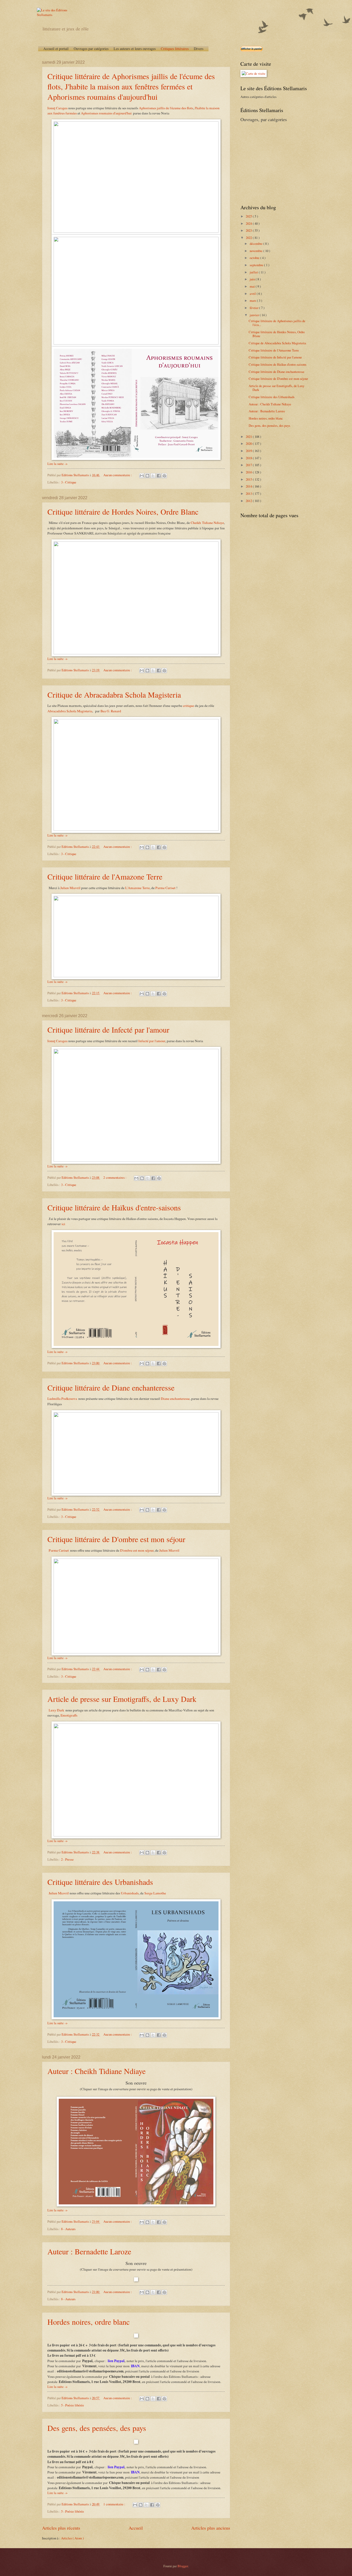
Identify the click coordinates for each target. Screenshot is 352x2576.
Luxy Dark (56, 1710)
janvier (255, 315)
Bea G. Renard (111, 711)
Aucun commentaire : (118, 475)
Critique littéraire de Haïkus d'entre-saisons (114, 1207)
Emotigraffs (69, 1715)
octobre (255, 258)
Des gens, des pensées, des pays (97, 2428)
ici (63, 1224)
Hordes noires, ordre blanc (89, 2322)
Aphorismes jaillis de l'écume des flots (166, 108)
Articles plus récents (61, 2528)
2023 (249, 230)
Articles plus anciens (211, 2528)
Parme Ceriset (165, 888)
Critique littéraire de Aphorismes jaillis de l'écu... (277, 323)
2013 (249, 494)
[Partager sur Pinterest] (164, 476)
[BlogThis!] (147, 476)
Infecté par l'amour (152, 1041)
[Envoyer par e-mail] (142, 476)
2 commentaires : (115, 1177)
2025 (249, 216)
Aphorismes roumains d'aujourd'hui (106, 113)
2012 (249, 501)
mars (253, 300)
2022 (249, 238)
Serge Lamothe (155, 1893)
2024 (249, 223)
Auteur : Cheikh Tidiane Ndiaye (97, 2071)
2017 (249, 465)
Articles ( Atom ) (72, 2538)
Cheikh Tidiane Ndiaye (207, 523)
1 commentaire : (115, 2504)
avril (253, 294)
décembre (257, 244)
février (254, 308)
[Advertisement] (273, 163)
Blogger (183, 2566)
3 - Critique (69, 482)
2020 (249, 444)
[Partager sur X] (153, 476)
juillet (254, 272)
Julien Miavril (70, 888)
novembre (257, 251)
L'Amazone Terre (137, 888)
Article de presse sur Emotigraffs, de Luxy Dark (122, 1699)
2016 (249, 472)
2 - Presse (67, 1859)
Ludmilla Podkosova (62, 1399)
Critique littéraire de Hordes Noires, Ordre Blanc (123, 512)
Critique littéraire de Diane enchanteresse (111, 1387)
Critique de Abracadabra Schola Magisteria (114, 695)
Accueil (136, 2528)
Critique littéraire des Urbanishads (100, 1882)
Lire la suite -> (57, 464)
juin (253, 279)
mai (253, 286)
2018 (249, 458)
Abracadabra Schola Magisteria (70, 711)
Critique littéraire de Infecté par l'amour (108, 1030)
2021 (249, 437)
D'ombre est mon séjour (137, 1550)
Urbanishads (130, 1893)
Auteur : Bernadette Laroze (89, 2251)
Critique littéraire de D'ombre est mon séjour (116, 1539)
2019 (249, 451)
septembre (257, 265)
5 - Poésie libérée (73, 2405)
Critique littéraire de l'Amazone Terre (105, 876)
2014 (249, 486)
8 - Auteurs (68, 2229)
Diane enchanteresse (175, 1399)
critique (189, 706)
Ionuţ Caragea (57, 108)
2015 (249, 479)
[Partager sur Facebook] (159, 476)
